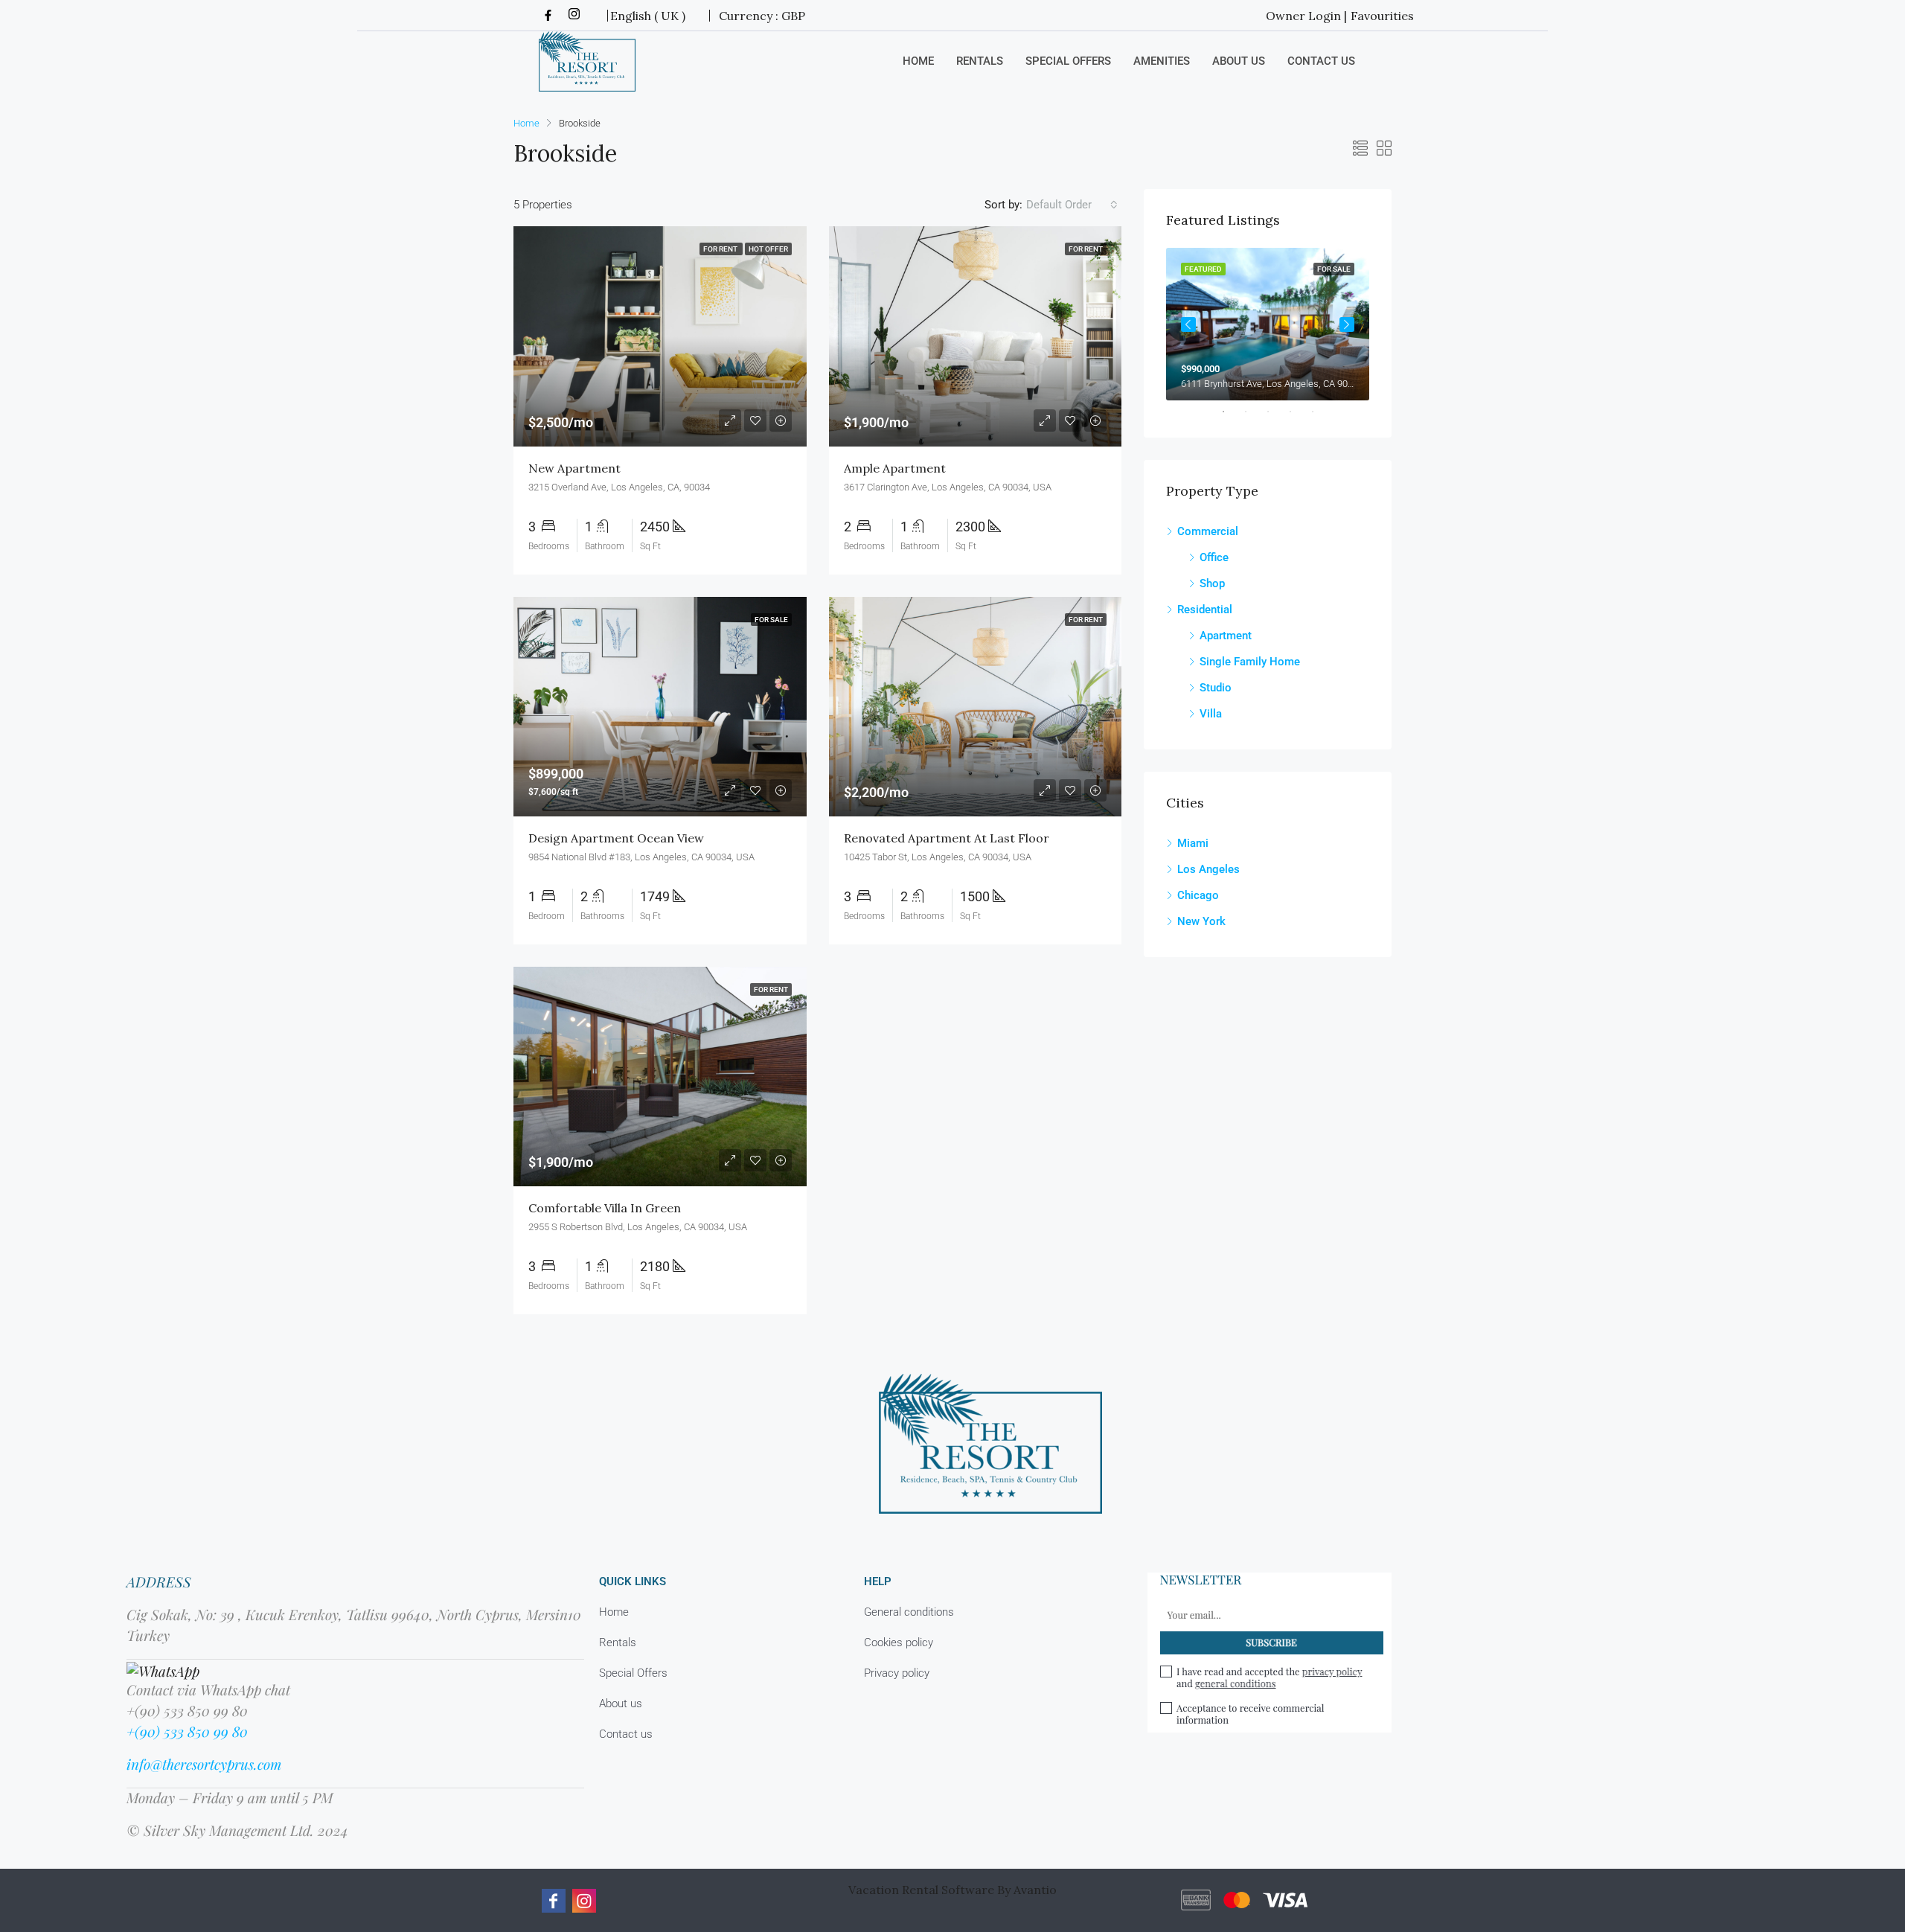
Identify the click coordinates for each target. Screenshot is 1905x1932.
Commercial (1208, 531)
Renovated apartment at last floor (947, 838)
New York (1201, 921)
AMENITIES (1162, 61)
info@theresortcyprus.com (204, 1764)
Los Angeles (1208, 869)
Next (1347, 324)
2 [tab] (1253, 412)
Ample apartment (895, 468)
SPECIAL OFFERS (1068, 61)
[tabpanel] (1268, 324)
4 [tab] (1298, 412)
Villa (1211, 714)
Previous (1188, 324)
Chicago (1198, 895)
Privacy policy (897, 1673)
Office (1214, 557)
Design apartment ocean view (616, 838)
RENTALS (980, 61)
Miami (1193, 843)
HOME (918, 61)
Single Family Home (1250, 662)
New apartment (574, 468)
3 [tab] (1275, 412)
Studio (1216, 688)
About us (621, 1704)
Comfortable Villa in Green (605, 1208)
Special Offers (633, 1673)
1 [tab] (1231, 412)
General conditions (909, 1612)
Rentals (618, 1642)
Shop (1212, 583)
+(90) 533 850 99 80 (187, 1731)
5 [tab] (1320, 412)
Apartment (1226, 636)
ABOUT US (1239, 61)
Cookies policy (899, 1642)
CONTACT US (1321, 61)
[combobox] (1072, 205)
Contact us (626, 1734)
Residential (1205, 610)
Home (614, 1612)
